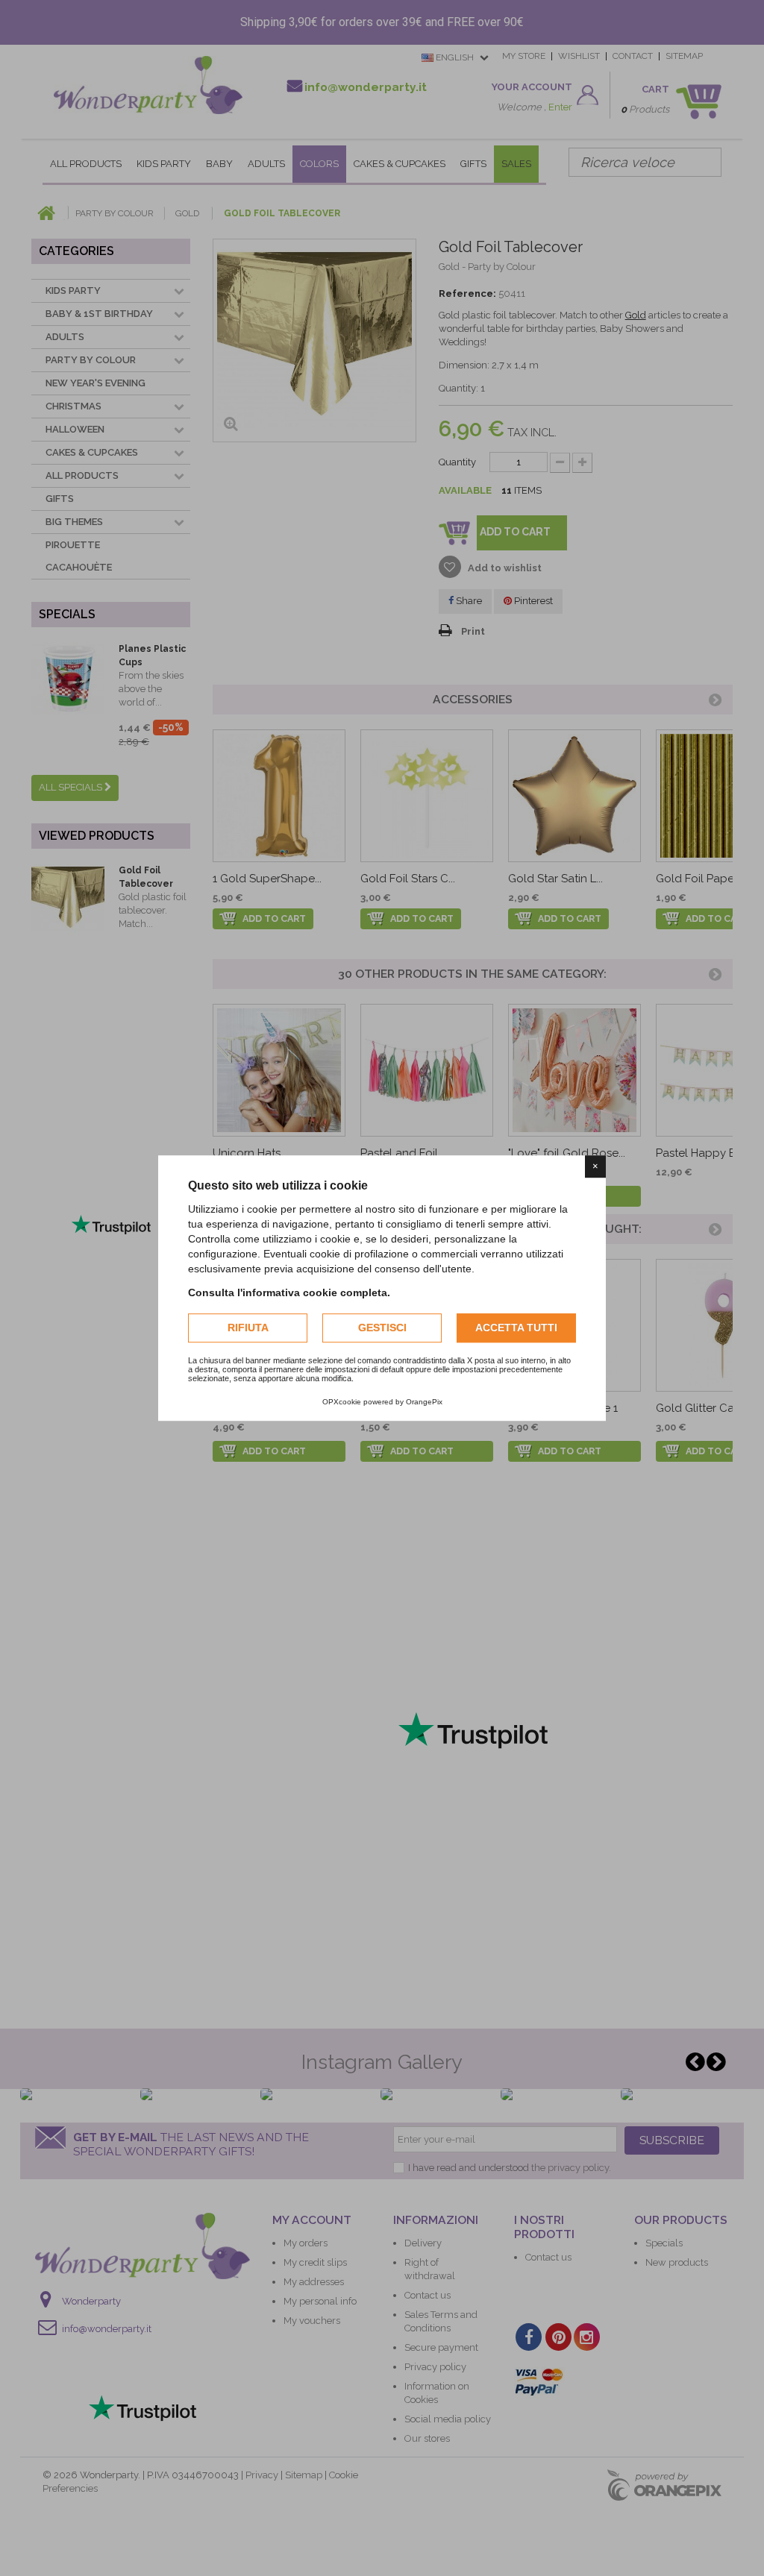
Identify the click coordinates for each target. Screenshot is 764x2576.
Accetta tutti (516, 1328)
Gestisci (382, 1328)
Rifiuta (248, 1328)
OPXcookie (342, 1402)
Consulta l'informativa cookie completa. (289, 1292)
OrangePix (424, 1402)
